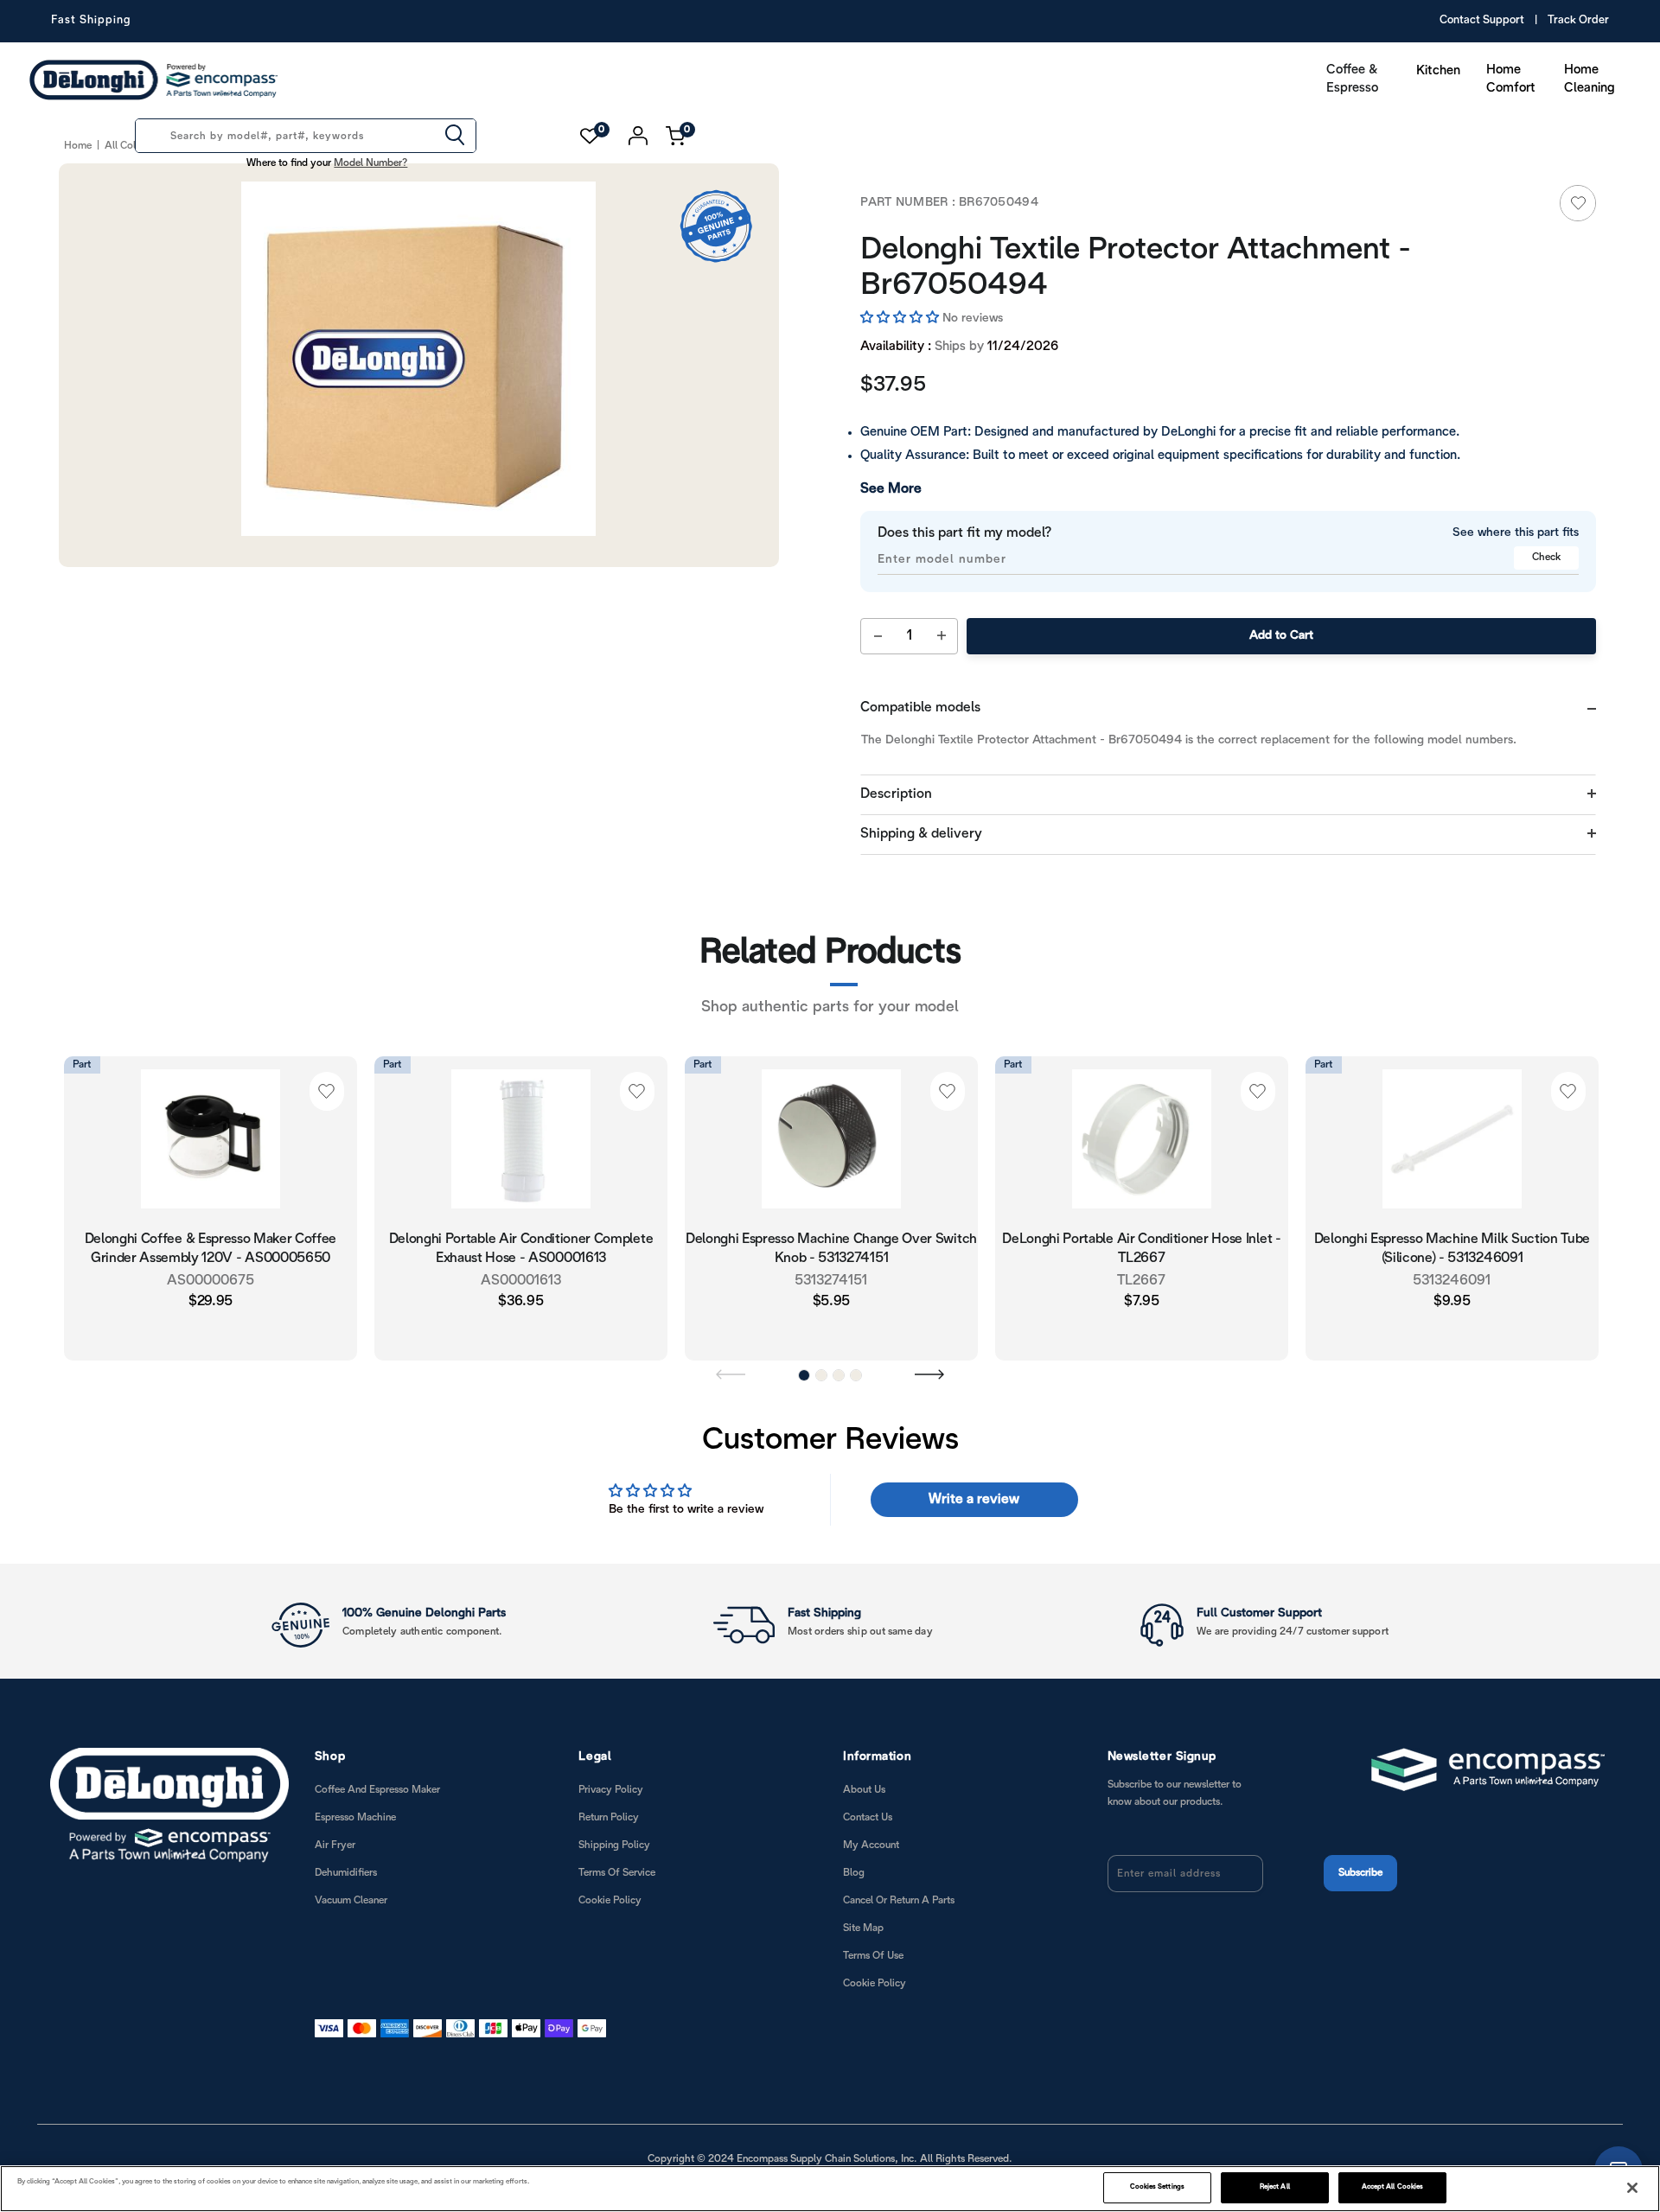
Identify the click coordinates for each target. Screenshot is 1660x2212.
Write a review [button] (974, 1462)
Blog (854, 1836)
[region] (830, 2189)
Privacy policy (611, 1753)
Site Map (863, 1891)
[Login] (638, 136)
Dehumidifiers (346, 1836)
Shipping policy (614, 1808)
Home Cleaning (1590, 79)
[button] (901, 283)
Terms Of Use (873, 1919)
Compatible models (920, 672)
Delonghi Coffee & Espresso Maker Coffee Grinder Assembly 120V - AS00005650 (211, 1213)
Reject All (1275, 2187)
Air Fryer (335, 1808)
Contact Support (1482, 21)
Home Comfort (1511, 79)
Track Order (1578, 21)
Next (929, 1336)
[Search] (455, 137)
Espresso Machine (355, 1780)
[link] (1578, 203)
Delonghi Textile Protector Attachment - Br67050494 (1183, 250)
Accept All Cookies (1392, 2187)
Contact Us (868, 1780)
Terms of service (617, 1836)
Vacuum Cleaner (351, 1863)
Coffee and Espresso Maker (377, 1753)
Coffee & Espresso (1352, 79)
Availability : (896, 311)
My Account (871, 1808)
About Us (864, 1753)
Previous (731, 1336)
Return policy (609, 1780)
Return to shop (1314, 1199)
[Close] (1632, 2188)
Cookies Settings (1157, 2187)
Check (1546, 522)
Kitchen (1438, 71)
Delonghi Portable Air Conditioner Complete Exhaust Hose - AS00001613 (521, 1213)
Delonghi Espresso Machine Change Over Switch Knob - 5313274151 (831, 1213)
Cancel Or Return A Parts (899, 1863)
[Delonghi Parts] (158, 80)
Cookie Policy (610, 1863)
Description (896, 759)
